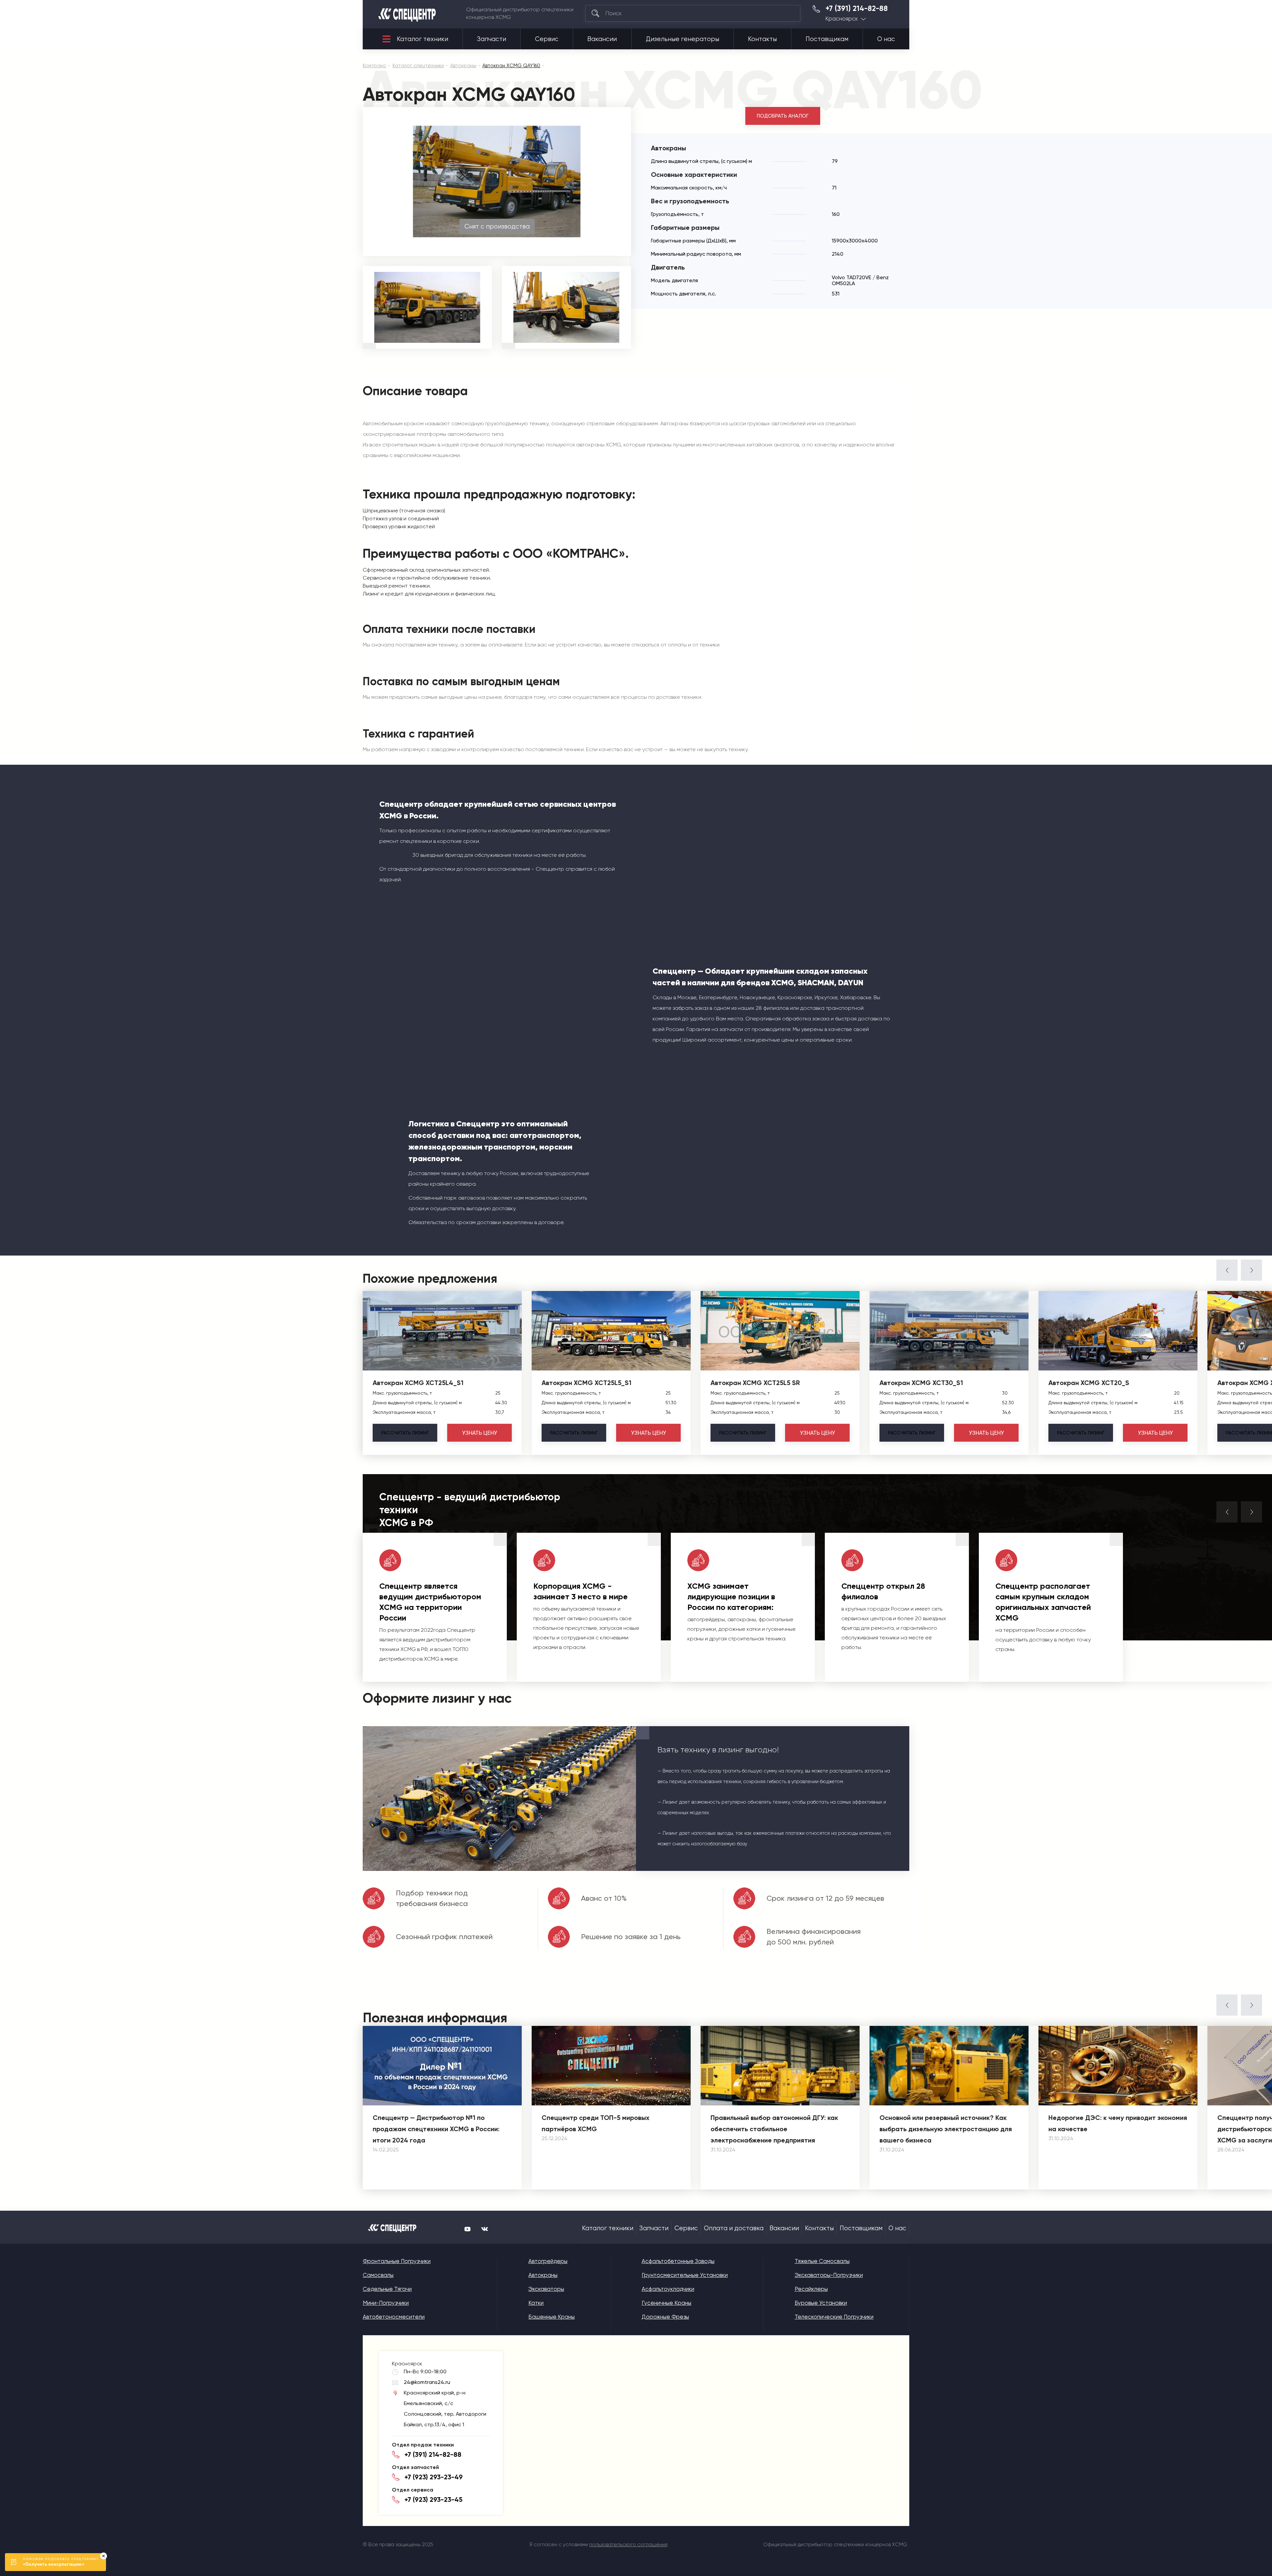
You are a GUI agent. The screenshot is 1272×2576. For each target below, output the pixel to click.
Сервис (547, 39)
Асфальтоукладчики (668, 2289)
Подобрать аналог (783, 116)
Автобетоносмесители (394, 2317)
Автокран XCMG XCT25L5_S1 (586, 1383)
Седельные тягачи (387, 2289)
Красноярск (842, 19)
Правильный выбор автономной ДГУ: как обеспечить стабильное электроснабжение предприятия (774, 2129)
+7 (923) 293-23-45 (433, 2499)
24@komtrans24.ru (427, 2382)
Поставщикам (827, 39)
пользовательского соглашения (628, 2545)
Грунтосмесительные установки (685, 2275)
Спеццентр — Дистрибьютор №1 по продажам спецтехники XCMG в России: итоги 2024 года (436, 2129)
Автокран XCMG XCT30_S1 (921, 1383)
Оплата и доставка (734, 2228)
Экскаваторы (546, 2289)
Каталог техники (423, 39)
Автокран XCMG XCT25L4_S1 (418, 1383)
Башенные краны (552, 2317)
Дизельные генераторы (683, 39)
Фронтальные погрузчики (397, 2261)
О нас (886, 39)
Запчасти (492, 39)
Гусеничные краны (666, 2303)
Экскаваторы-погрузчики (829, 2275)
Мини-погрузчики (386, 2303)
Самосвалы (378, 2275)
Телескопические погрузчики (834, 2317)
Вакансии (602, 39)
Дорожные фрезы (665, 2317)
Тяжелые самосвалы (822, 2261)
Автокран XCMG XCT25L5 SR (755, 1383)
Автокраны (543, 2275)
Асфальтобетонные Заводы (678, 2261)
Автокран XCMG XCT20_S (1089, 1383)
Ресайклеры (811, 2289)
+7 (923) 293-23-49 (434, 2477)
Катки (536, 2303)
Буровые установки (821, 2303)
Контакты (762, 39)
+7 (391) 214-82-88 (857, 9)
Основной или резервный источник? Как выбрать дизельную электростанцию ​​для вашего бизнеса (946, 2129)
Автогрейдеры (548, 2261)
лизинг (405, 1433)
